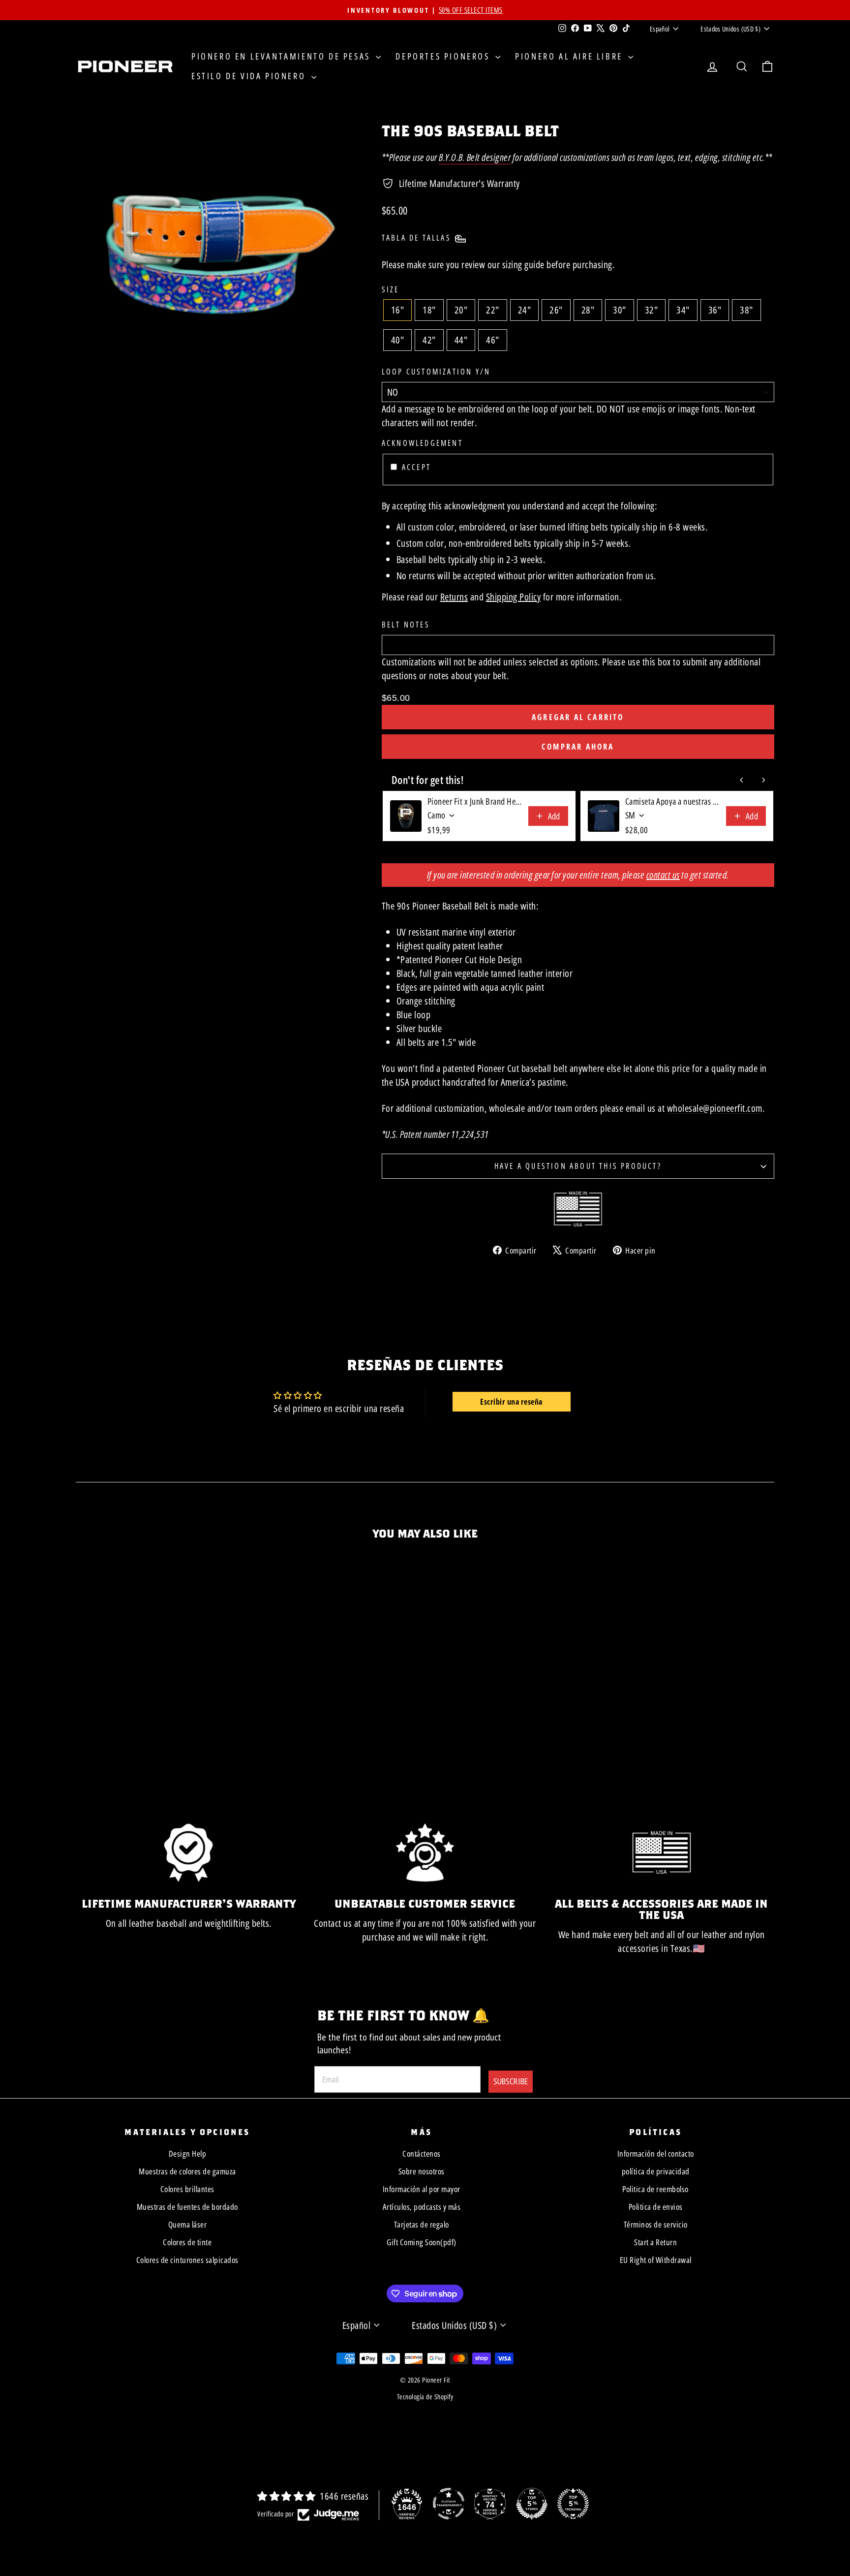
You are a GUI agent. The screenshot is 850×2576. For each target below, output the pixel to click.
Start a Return (655, 2242)
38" (746, 310)
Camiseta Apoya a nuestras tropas (673, 801)
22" (493, 310)
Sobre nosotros (422, 2171)
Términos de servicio (656, 2224)
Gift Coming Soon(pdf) (422, 2242)
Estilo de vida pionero (250, 76)
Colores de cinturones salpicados (187, 2260)
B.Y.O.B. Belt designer (475, 157)
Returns (454, 597)
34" (683, 310)
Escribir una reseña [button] (511, 1402)
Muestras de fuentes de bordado (187, 2207)
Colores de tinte (187, 2242)
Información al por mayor (422, 2189)
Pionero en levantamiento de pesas (282, 56)
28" (588, 310)
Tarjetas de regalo (422, 2224)
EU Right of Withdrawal (656, 2260)
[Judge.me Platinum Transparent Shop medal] (449, 2504)
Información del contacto (656, 2153)
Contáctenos (422, 2153)
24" (525, 310)
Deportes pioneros (444, 56)
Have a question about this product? (578, 1166)
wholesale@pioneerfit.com (715, 1108)
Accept (416, 467)
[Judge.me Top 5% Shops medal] (532, 2504)
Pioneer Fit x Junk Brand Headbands (475, 801)
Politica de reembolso (655, 2189)
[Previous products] (742, 780)
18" (429, 310)
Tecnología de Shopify (425, 2397)
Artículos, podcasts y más (422, 2207)
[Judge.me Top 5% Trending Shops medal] (573, 2504)
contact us (663, 875)
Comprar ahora (578, 747)
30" (620, 310)
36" (715, 310)
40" (398, 340)
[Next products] (763, 780)
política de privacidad (656, 2171)
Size (391, 289)
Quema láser (188, 2224)
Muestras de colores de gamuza (187, 2171)
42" (429, 340)
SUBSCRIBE (511, 2081)
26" (556, 310)
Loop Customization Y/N (436, 372)
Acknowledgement (422, 443)
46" (493, 340)
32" (652, 310)
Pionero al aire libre (570, 56)
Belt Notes (406, 625)
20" (461, 310)
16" (398, 310)
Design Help (188, 2153)
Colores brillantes (187, 2189)
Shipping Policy (514, 597)
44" (461, 340)
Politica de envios (656, 2207)
